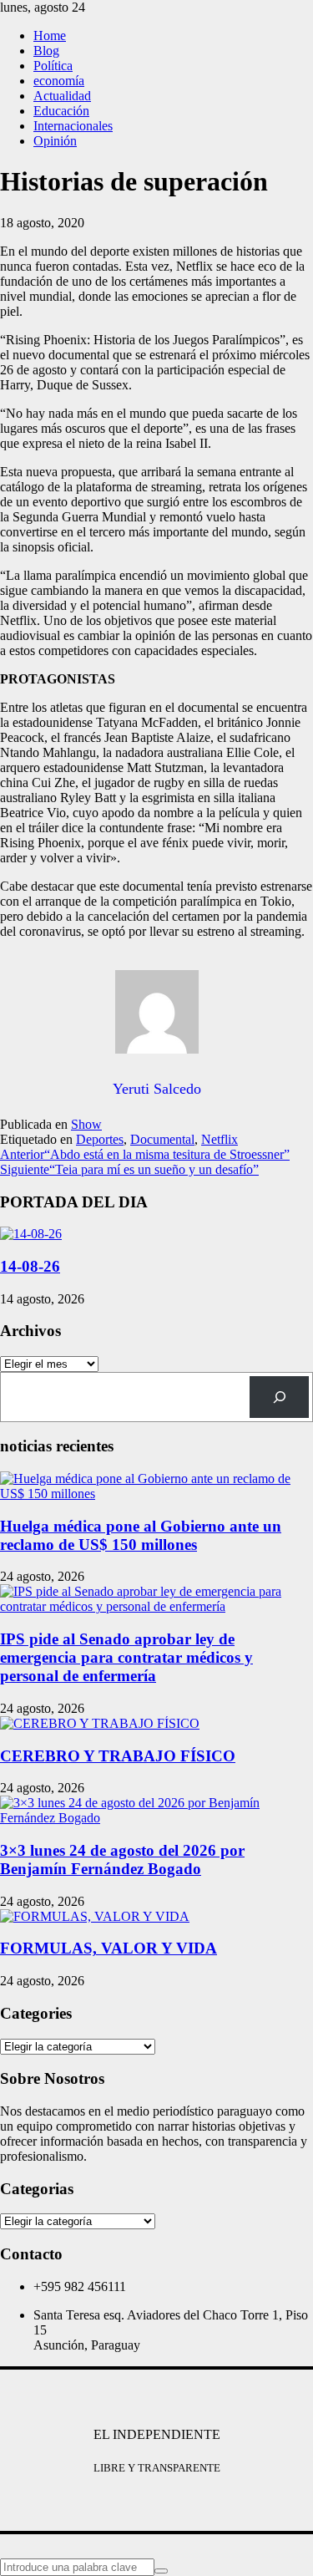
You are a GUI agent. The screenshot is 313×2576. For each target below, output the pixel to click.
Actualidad (62, 96)
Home (50, 36)
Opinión (55, 141)
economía (59, 81)
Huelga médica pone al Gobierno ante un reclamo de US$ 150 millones (141, 1535)
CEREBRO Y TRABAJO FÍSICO (118, 1756)
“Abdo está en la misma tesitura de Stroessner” (145, 1154)
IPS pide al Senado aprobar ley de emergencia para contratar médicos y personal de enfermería (126, 1657)
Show (86, 1124)
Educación (61, 111)
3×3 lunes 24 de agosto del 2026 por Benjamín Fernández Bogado (122, 1860)
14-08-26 (30, 1266)
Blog (46, 51)
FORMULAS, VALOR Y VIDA (109, 1948)
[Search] (279, 1397)
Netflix (220, 1139)
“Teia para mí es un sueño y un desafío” (129, 1169)
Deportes (100, 1139)
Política (53, 66)
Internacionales (73, 126)
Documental (162, 1139)
